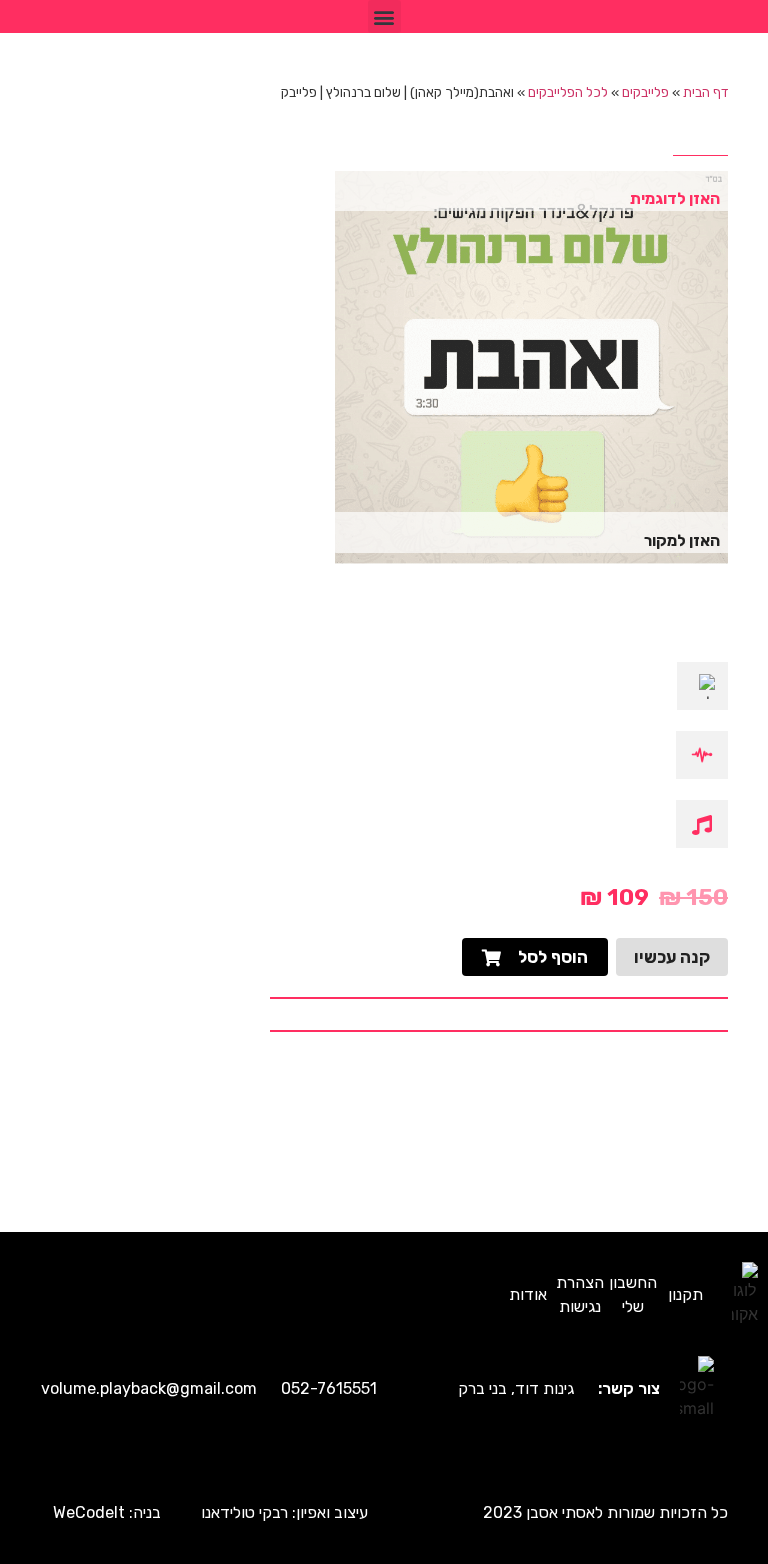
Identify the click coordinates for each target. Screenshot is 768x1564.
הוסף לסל (553, 957)
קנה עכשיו (672, 957)
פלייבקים (645, 92)
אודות (528, 1294)
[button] (384, 16)
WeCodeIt (89, 1512)
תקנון (685, 1294)
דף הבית (705, 92)
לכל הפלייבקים (568, 92)
